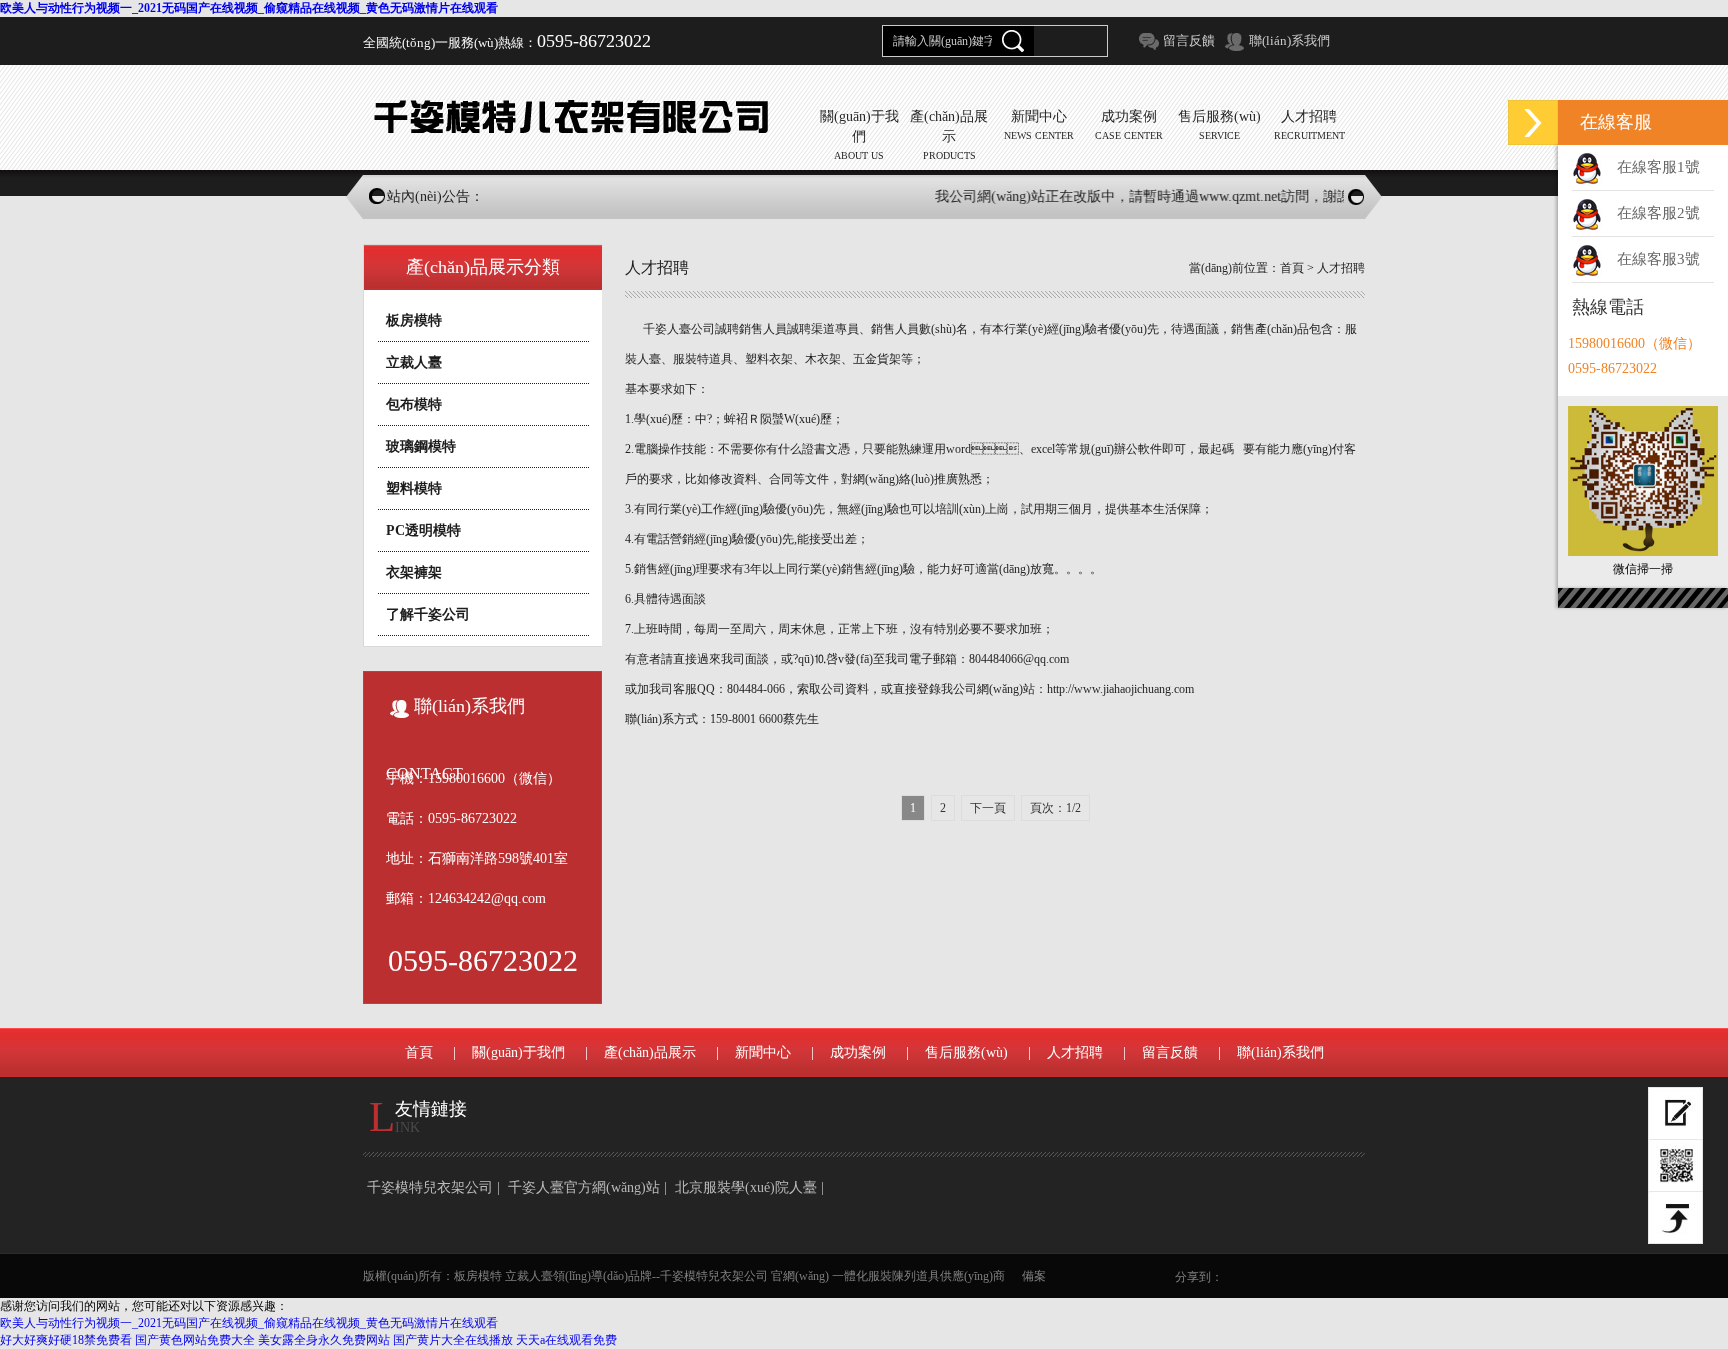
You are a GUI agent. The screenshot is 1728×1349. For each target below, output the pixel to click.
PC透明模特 (423, 530)
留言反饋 (1189, 40)
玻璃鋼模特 (421, 446)
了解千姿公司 (428, 614)
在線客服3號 (1658, 259)
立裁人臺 (414, 362)
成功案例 (858, 1052)
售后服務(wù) (966, 1052)
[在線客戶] (1533, 122)
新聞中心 (763, 1052)
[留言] (1675, 1113)
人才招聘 (1341, 268)
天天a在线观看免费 (566, 1340)
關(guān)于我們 (518, 1052)
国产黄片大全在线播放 (453, 1340)
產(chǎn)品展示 (650, 1052)
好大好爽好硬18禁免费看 (66, 1340)
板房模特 (414, 320)
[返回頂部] (1675, 1218)
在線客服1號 (1658, 167)
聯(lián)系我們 (1289, 40)
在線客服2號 (1658, 213)
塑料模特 (414, 488)
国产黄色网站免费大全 (195, 1340)
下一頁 (988, 808)
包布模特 (414, 404)
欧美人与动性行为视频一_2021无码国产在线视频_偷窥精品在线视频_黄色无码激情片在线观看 (249, 8)
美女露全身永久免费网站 (324, 1340)
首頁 (1292, 268)
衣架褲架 (414, 572)
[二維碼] (1675, 1166)
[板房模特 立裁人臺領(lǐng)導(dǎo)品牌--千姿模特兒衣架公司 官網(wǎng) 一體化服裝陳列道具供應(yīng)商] (578, 116)
